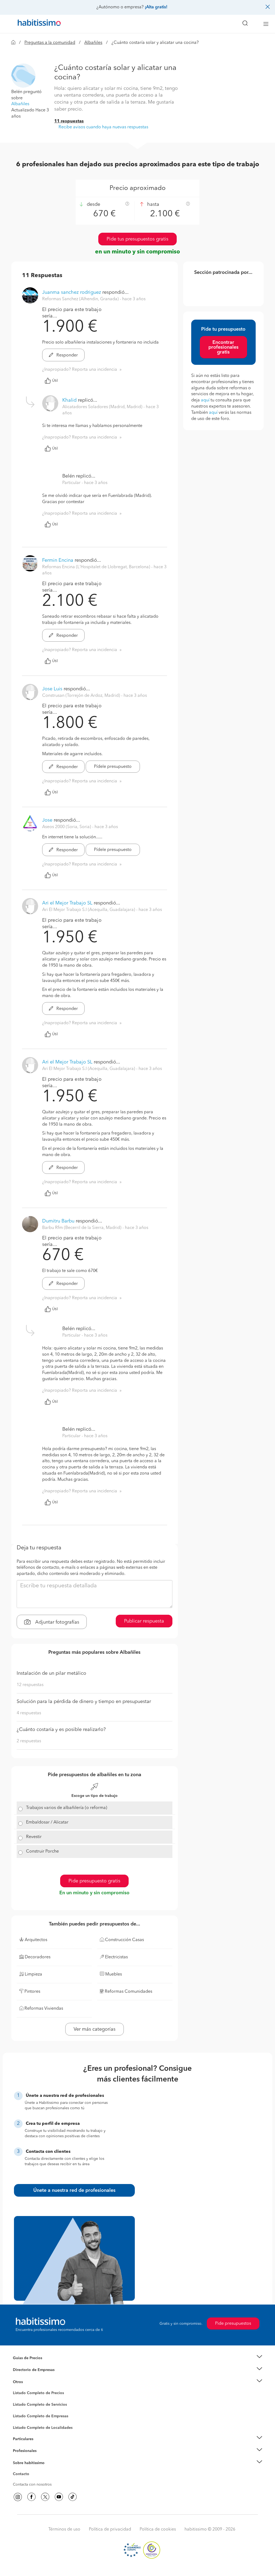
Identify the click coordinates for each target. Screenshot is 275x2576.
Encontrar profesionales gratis (223, 347)
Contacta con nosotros (32, 2485)
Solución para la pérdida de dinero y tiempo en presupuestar (84, 1702)
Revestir (34, 1837)
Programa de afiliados (32, 2480)
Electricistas (23, 2414)
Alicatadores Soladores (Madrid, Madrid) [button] (103, 407)
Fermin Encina (58, 560)
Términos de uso (64, 2529)
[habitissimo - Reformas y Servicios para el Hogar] (37, 24)
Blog (17, 2388)
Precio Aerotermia (28, 2370)
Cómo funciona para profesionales (43, 2458)
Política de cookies (158, 2529)
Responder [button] (67, 355)
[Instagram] (18, 2497)
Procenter (21, 2405)
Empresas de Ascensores (34, 2377)
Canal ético (23, 2475)
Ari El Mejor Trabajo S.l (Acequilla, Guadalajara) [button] (89, 910)
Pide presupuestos (233, 2324)
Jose (47, 820)
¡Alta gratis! (156, 7)
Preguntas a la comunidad (50, 43)
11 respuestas (69, 121)
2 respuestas (29, 1741)
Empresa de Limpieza (31, 2382)
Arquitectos (23, 2425)
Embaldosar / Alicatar (47, 1822)
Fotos (18, 2399)
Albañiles (93, 43)
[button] (23, 75)
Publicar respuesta (144, 1621)
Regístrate (21, 2451)
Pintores (20, 2409)
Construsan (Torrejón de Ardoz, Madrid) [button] (82, 696)
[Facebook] (31, 2497)
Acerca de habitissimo (32, 2469)
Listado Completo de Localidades (43, 2428)
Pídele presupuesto (113, 767)
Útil (55, 381)
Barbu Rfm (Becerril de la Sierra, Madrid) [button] (82, 1228)
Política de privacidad (110, 2529)
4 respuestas (29, 1713)
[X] (45, 2497)
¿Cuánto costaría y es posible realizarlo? (61, 1730)
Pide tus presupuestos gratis (137, 239)
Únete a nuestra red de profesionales (74, 2190)
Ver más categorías (95, 2029)
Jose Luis (52, 689)
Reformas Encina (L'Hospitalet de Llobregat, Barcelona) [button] (97, 567)
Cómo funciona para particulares (41, 2446)
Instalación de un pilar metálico (51, 1673)
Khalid (69, 400)
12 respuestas (30, 1685)
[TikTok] (73, 2497)
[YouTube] (59, 2497)
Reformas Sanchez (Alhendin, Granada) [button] (81, 299)
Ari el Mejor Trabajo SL (67, 903)
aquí (205, 400)
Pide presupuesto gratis (94, 1881)
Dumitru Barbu (58, 1221)
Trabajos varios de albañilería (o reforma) (67, 1808)
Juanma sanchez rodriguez (72, 292)
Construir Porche (42, 1851)
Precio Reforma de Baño (34, 2365)
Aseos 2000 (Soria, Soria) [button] (67, 827)
